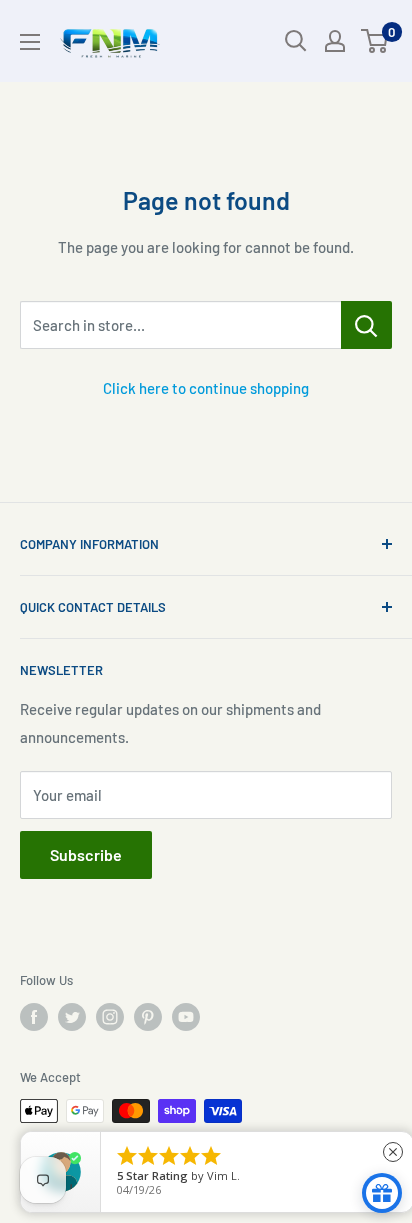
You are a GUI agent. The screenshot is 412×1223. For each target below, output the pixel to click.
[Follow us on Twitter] (72, 1017)
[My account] (335, 41)
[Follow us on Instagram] (110, 1017)
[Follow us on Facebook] (34, 1017)
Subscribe (86, 854)
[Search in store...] (366, 325)
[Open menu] (30, 42)
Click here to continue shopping (206, 388)
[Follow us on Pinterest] (148, 1017)
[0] (375, 41)
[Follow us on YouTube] (186, 1017)
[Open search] (296, 41)
